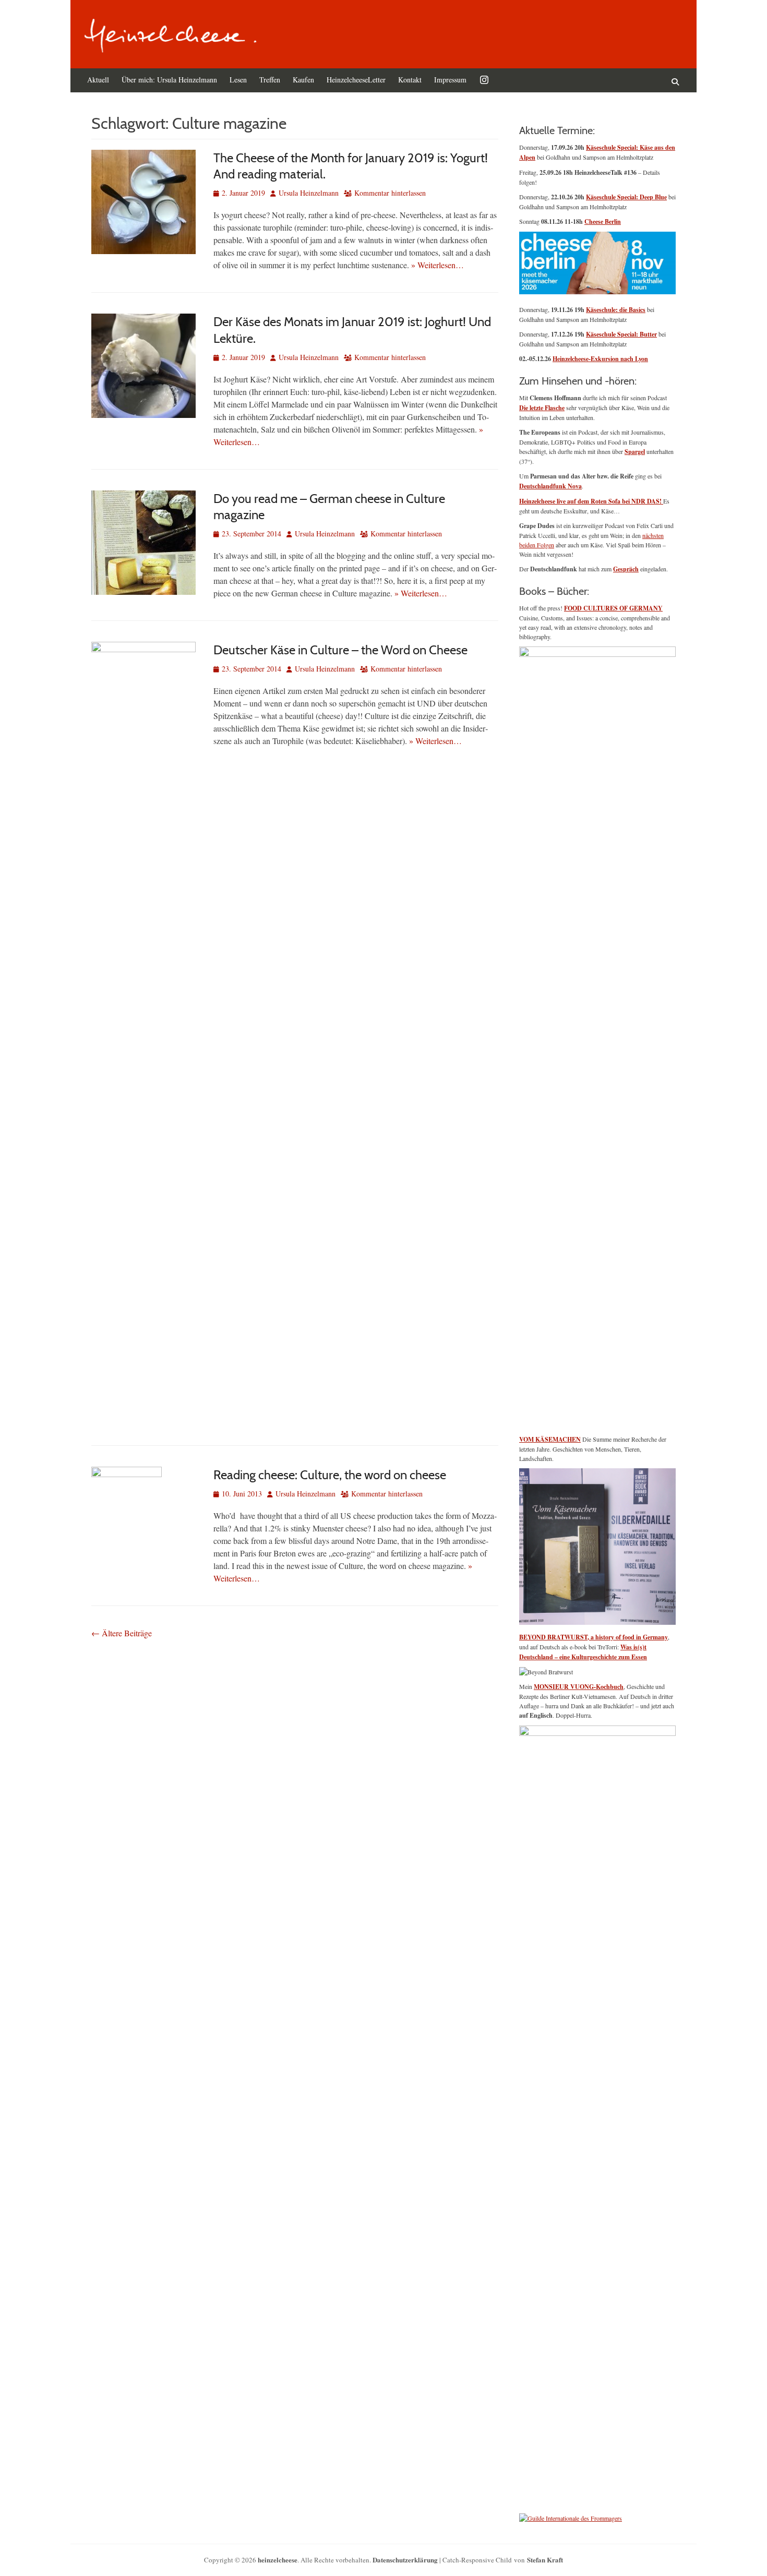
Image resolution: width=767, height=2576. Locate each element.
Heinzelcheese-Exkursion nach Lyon (600, 359)
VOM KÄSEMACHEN (550, 1439)
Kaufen (303, 80)
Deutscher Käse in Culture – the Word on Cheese (340, 650)
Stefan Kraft (545, 2560)
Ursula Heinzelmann (309, 193)
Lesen (238, 80)
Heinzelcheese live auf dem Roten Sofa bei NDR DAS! (591, 501)
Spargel (635, 452)
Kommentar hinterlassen (390, 193)
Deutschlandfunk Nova (550, 486)
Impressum (450, 80)
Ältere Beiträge (122, 1633)
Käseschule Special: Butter (621, 334)
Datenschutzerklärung (405, 2560)
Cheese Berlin (603, 221)
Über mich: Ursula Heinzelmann (169, 80)
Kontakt (410, 80)
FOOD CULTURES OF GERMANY (613, 608)
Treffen (270, 80)
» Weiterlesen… (438, 265)
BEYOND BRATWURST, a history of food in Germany (594, 1637)
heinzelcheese (278, 2560)
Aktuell (98, 80)
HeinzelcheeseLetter (356, 80)
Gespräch (626, 569)
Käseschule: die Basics (616, 310)
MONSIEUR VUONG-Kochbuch (579, 1687)
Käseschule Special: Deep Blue (626, 197)
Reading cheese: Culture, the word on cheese (330, 1475)
